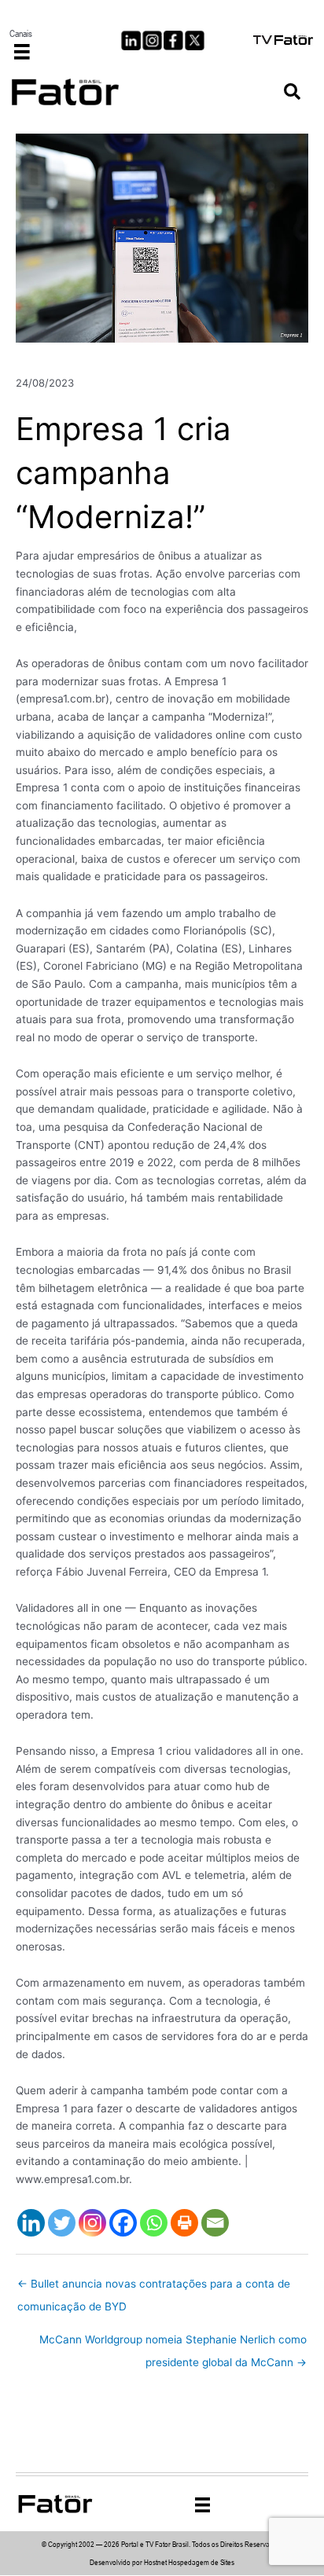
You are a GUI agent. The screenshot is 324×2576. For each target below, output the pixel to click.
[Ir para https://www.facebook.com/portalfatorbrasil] (173, 40)
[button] (292, 92)
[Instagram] (92, 2223)
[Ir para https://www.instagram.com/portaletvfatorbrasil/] (152, 40)
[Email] (215, 2223)
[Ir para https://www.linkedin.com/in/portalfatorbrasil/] (131, 40)
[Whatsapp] (154, 2223)
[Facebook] (123, 2223)
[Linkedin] (31, 2223)
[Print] (184, 2223)
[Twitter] (62, 2223)
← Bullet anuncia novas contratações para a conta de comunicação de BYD (154, 2288)
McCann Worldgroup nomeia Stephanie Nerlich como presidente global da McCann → (173, 2343)
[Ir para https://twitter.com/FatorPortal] (195, 40)
